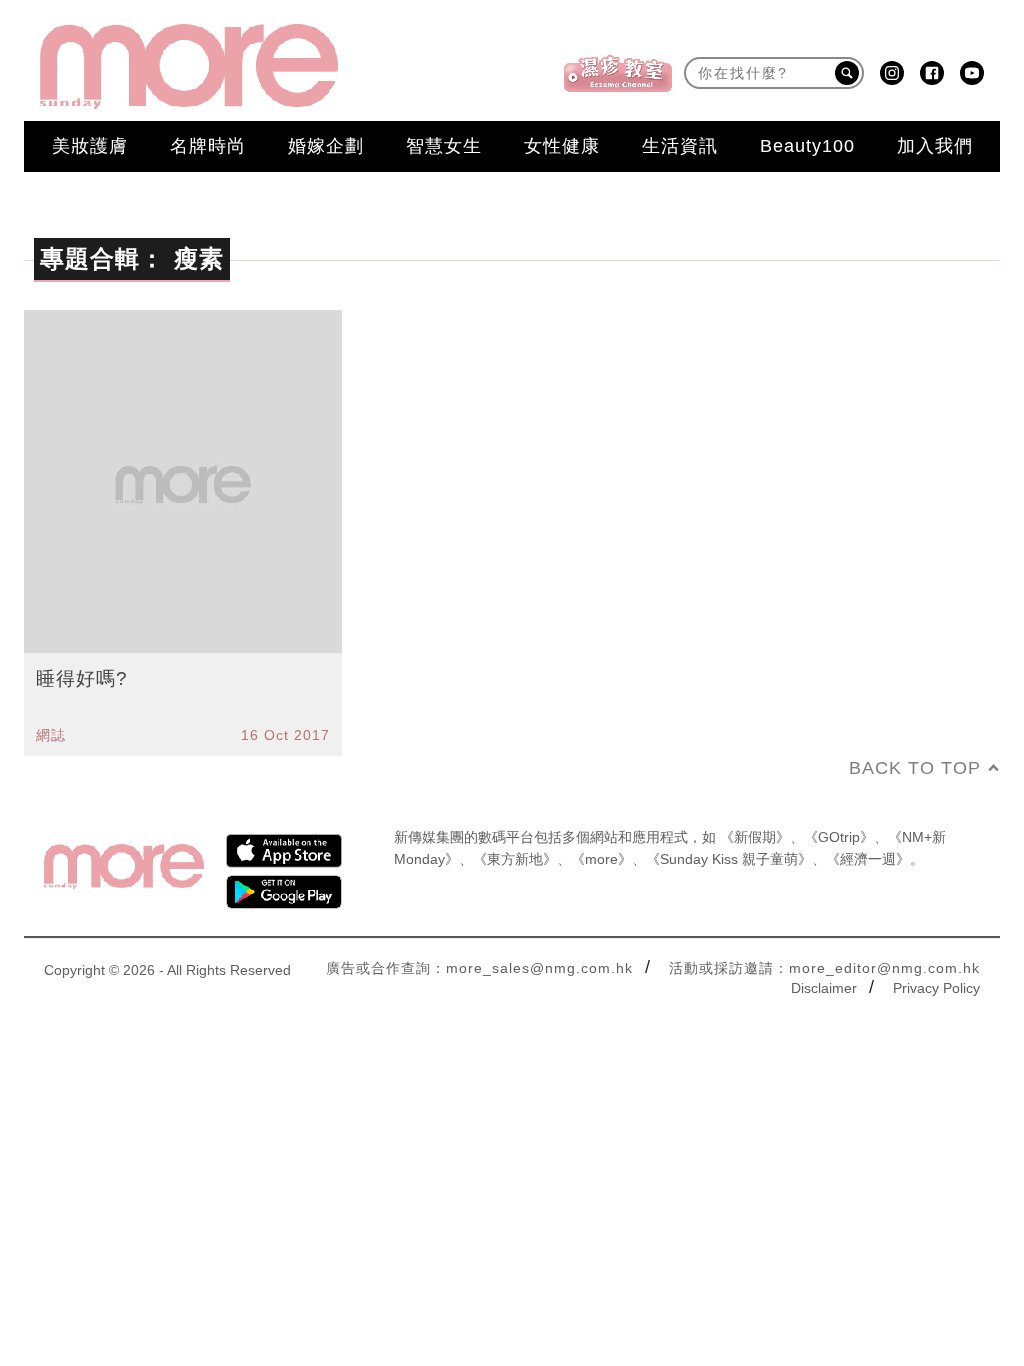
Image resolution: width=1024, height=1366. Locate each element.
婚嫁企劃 (326, 146)
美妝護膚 (90, 146)
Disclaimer (824, 988)
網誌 (51, 735)
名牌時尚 (208, 146)
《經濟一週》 (868, 859)
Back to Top (915, 768)
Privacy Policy (936, 988)
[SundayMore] (189, 66)
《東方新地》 (515, 859)
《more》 (601, 859)
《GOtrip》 (839, 837)
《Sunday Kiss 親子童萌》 (729, 859)
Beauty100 (807, 146)
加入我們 (935, 146)
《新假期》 (755, 837)
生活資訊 (680, 146)
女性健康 (562, 146)
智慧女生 (444, 146)
